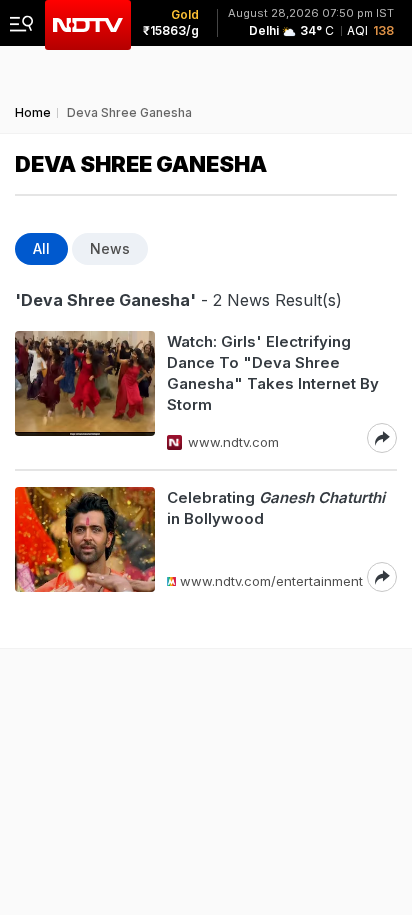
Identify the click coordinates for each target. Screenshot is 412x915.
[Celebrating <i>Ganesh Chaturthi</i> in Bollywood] (85, 539)
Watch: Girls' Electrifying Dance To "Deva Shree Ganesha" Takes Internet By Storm (273, 373)
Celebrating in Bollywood (276, 508)
